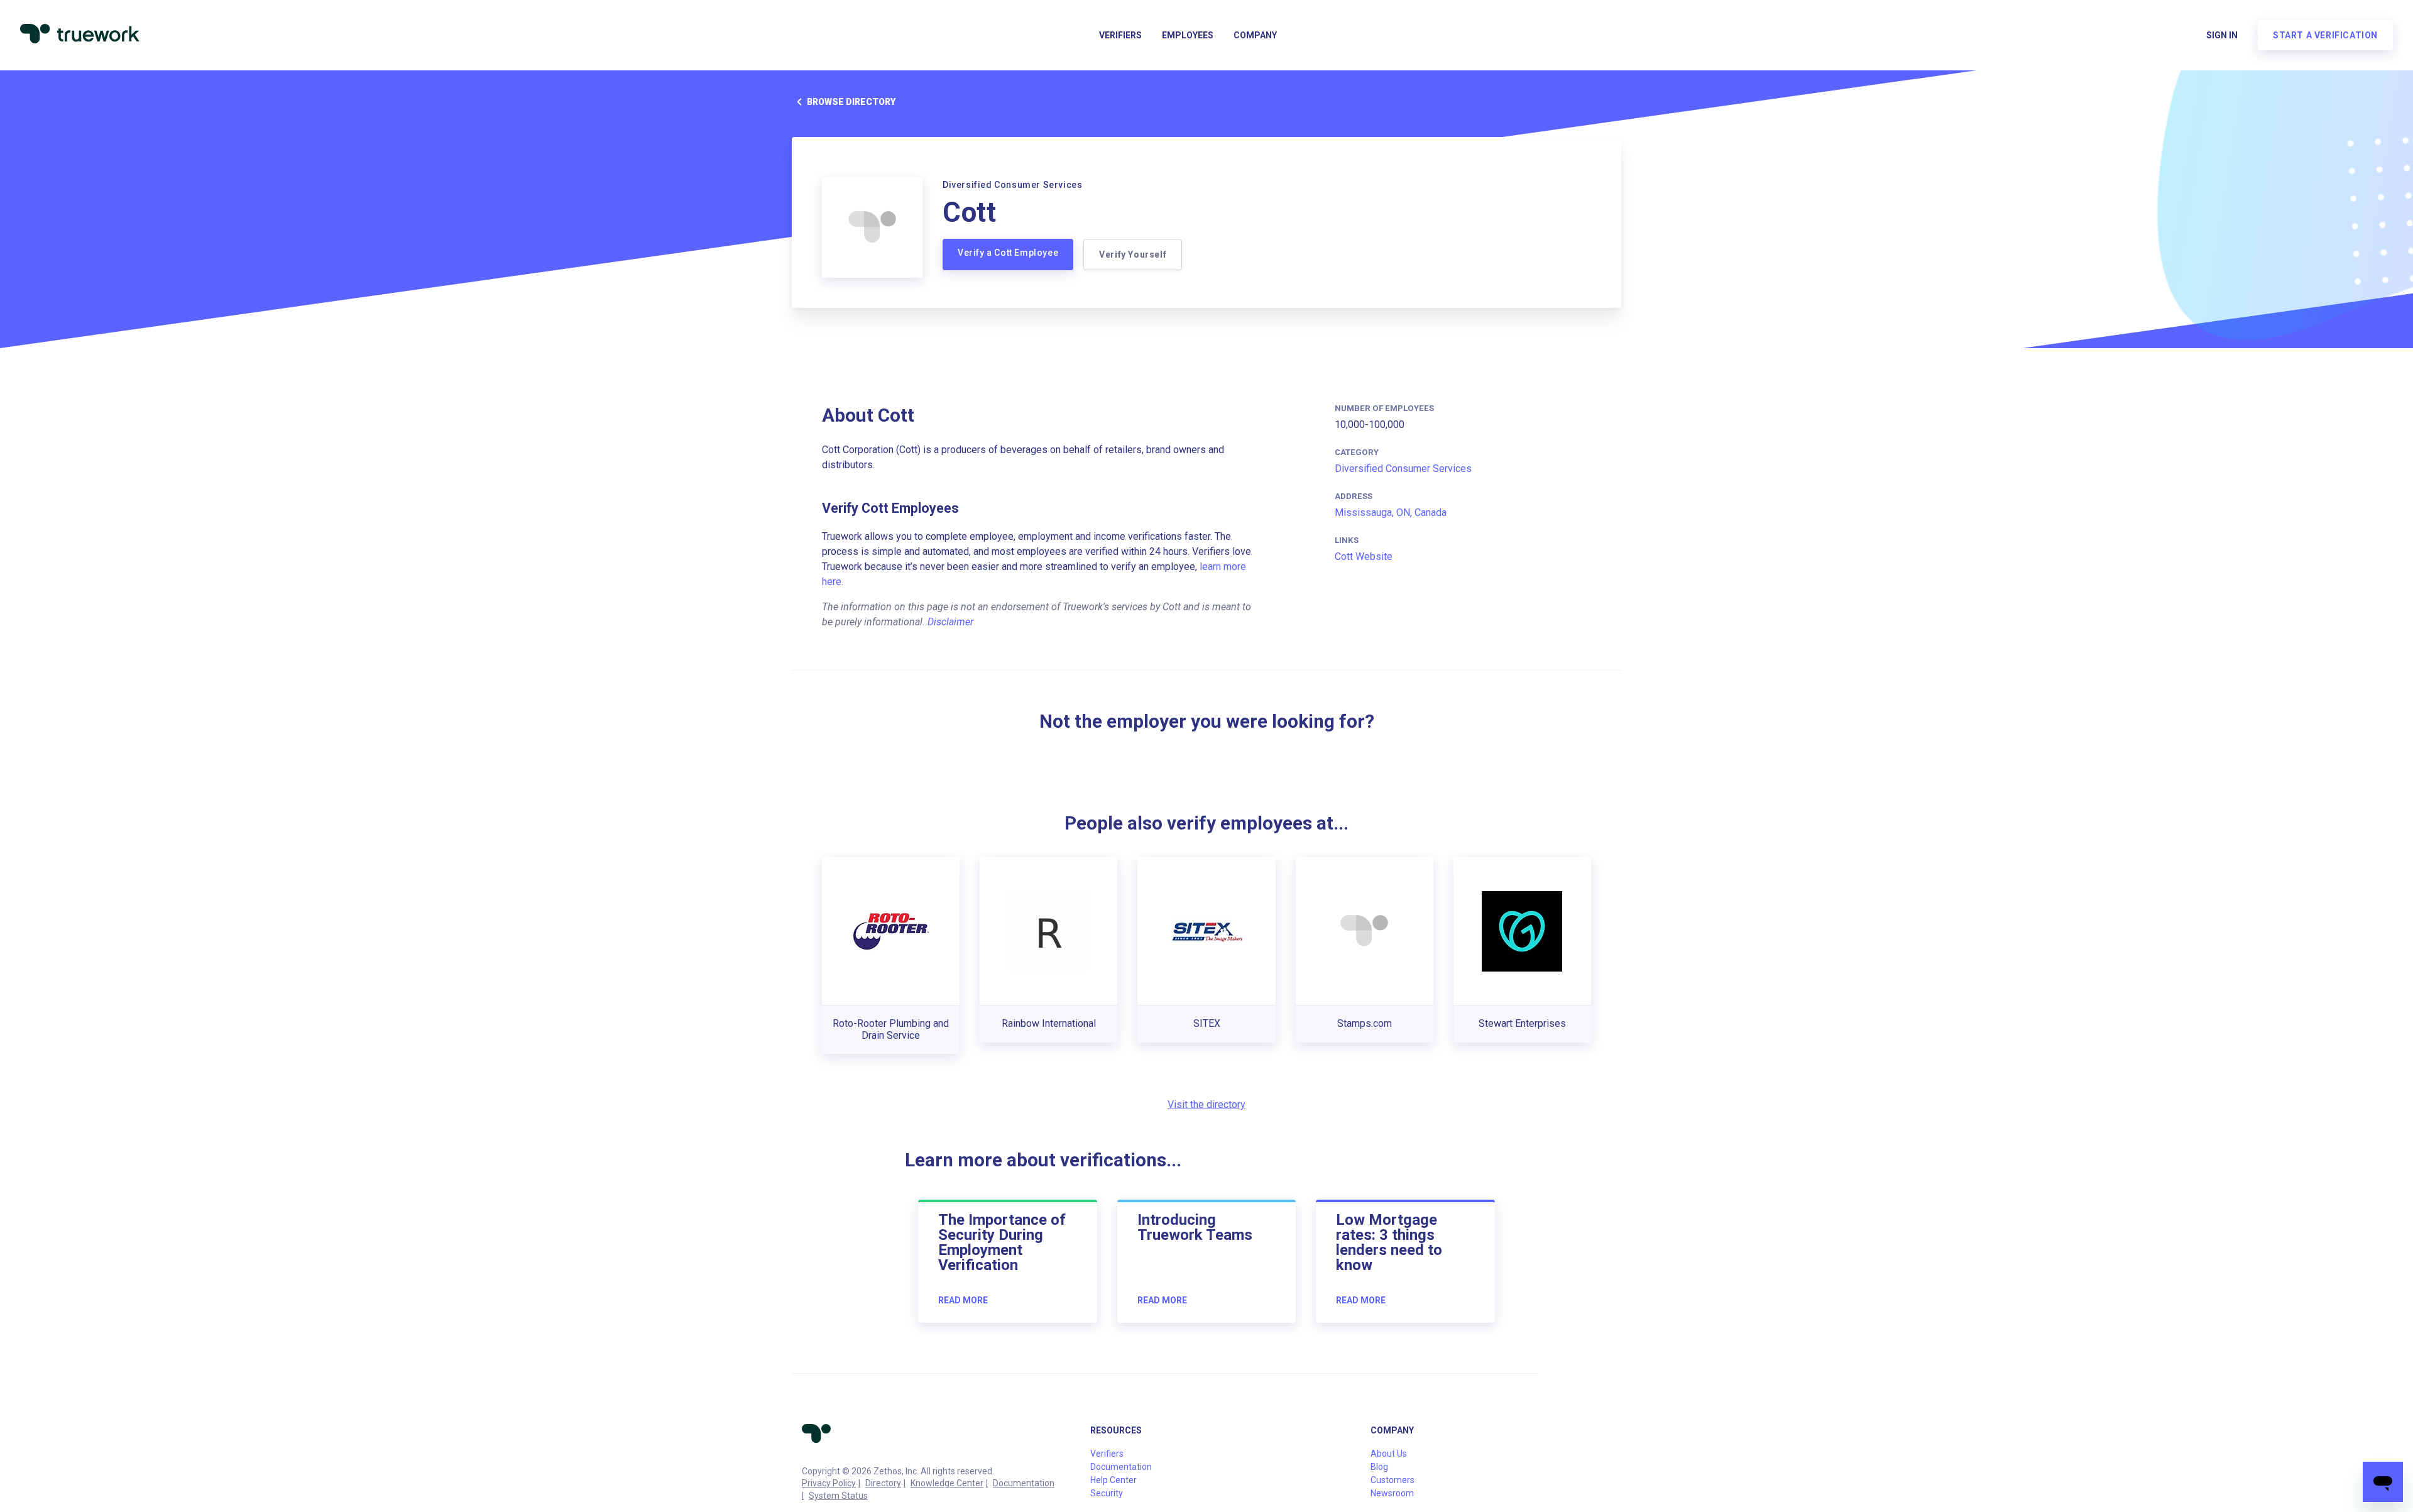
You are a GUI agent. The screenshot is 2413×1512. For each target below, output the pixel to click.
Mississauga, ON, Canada (1391, 512)
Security (1107, 1493)
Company (1255, 35)
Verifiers (1120, 35)
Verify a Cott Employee (1008, 253)
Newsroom (1392, 1493)
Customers (1393, 1480)
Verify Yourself (1133, 255)
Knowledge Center (947, 1483)
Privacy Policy (829, 1483)
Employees (1188, 35)
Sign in (2222, 35)
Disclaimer (950, 622)
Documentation (1024, 1483)
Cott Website (1364, 556)
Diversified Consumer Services (1403, 468)
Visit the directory (1206, 1104)
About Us (1389, 1454)
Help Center (1113, 1480)
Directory (883, 1483)
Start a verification (2325, 35)
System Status (838, 1496)
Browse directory (851, 102)
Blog (1379, 1467)
